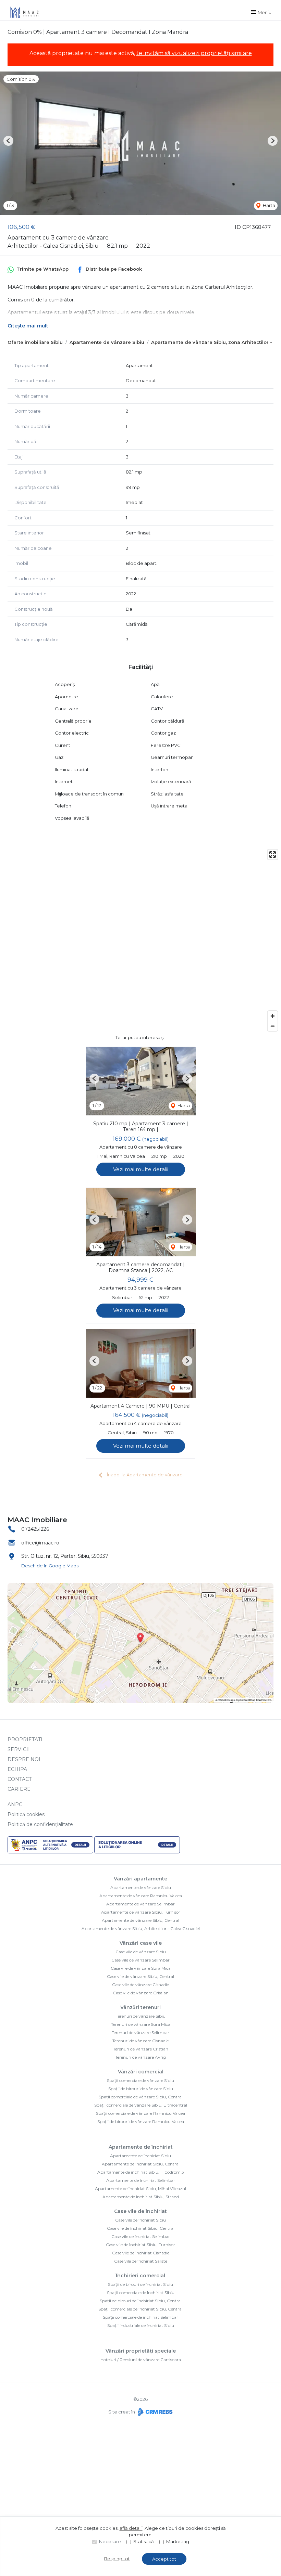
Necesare (110, 2541)
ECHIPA (17, 1769)
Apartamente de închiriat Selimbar (141, 2180)
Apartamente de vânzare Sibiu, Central (140, 1920)
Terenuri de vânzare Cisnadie (140, 2041)
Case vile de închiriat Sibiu (140, 2220)
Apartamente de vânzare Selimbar (140, 1904)
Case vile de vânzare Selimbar (140, 1960)
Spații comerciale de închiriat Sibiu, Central (140, 2309)
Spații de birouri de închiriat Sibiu (140, 2284)
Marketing (178, 2541)
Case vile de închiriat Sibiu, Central (141, 2228)
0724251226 (35, 1529)
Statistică (144, 2541)
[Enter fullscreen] (273, 855)
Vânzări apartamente (140, 1879)
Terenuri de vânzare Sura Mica (141, 2024)
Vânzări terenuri (140, 2007)
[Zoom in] (273, 1016)
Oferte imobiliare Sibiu (35, 342)
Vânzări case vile (141, 1943)
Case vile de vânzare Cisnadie (140, 1985)
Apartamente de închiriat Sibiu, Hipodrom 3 (141, 2172)
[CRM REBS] (154, 2412)
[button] (8, 141)
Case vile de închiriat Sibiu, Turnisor (140, 2245)
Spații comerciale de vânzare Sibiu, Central (141, 2097)
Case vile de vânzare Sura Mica (141, 1968)
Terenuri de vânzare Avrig (140, 2057)
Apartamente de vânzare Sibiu (107, 342)
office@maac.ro (40, 1543)
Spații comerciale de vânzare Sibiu (140, 2080)
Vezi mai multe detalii (141, 1169)
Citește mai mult (28, 326)
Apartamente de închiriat (141, 2147)
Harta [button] (268, 205)
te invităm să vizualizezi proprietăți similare (194, 53)
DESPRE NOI (24, 1759)
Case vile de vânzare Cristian (141, 1993)
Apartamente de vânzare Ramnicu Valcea (141, 1896)
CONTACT (20, 1779)
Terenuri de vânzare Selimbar (140, 2033)
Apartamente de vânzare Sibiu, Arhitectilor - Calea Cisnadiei (141, 1928)
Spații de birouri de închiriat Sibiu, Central (141, 2301)
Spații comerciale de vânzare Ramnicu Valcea (140, 2113)
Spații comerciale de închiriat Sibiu (141, 2293)
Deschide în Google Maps (50, 1566)
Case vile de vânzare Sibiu (141, 1952)
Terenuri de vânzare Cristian (141, 2049)
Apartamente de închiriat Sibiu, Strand (141, 2197)
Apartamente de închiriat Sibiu (140, 2156)
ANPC (15, 1804)
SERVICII (19, 1749)
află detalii (131, 2528)
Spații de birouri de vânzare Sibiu (141, 2089)
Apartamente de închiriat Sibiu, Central (141, 2164)
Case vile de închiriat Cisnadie (141, 2253)
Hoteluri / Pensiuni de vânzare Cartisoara (141, 2360)
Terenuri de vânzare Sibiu (141, 2016)
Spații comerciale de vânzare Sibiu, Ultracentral (141, 2105)
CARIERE (19, 1789)
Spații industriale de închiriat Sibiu (141, 2325)
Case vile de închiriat (140, 2211)
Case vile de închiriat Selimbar (141, 2236)
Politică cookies (26, 1814)
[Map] (140, 940)
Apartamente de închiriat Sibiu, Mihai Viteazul (140, 2189)
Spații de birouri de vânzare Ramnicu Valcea (141, 2121)
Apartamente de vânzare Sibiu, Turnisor (141, 1912)
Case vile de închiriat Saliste (141, 2261)
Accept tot (164, 2559)
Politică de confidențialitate (40, 1824)
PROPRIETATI (25, 1739)
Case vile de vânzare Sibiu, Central (140, 1976)
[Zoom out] (273, 1026)
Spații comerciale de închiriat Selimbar (140, 2317)
